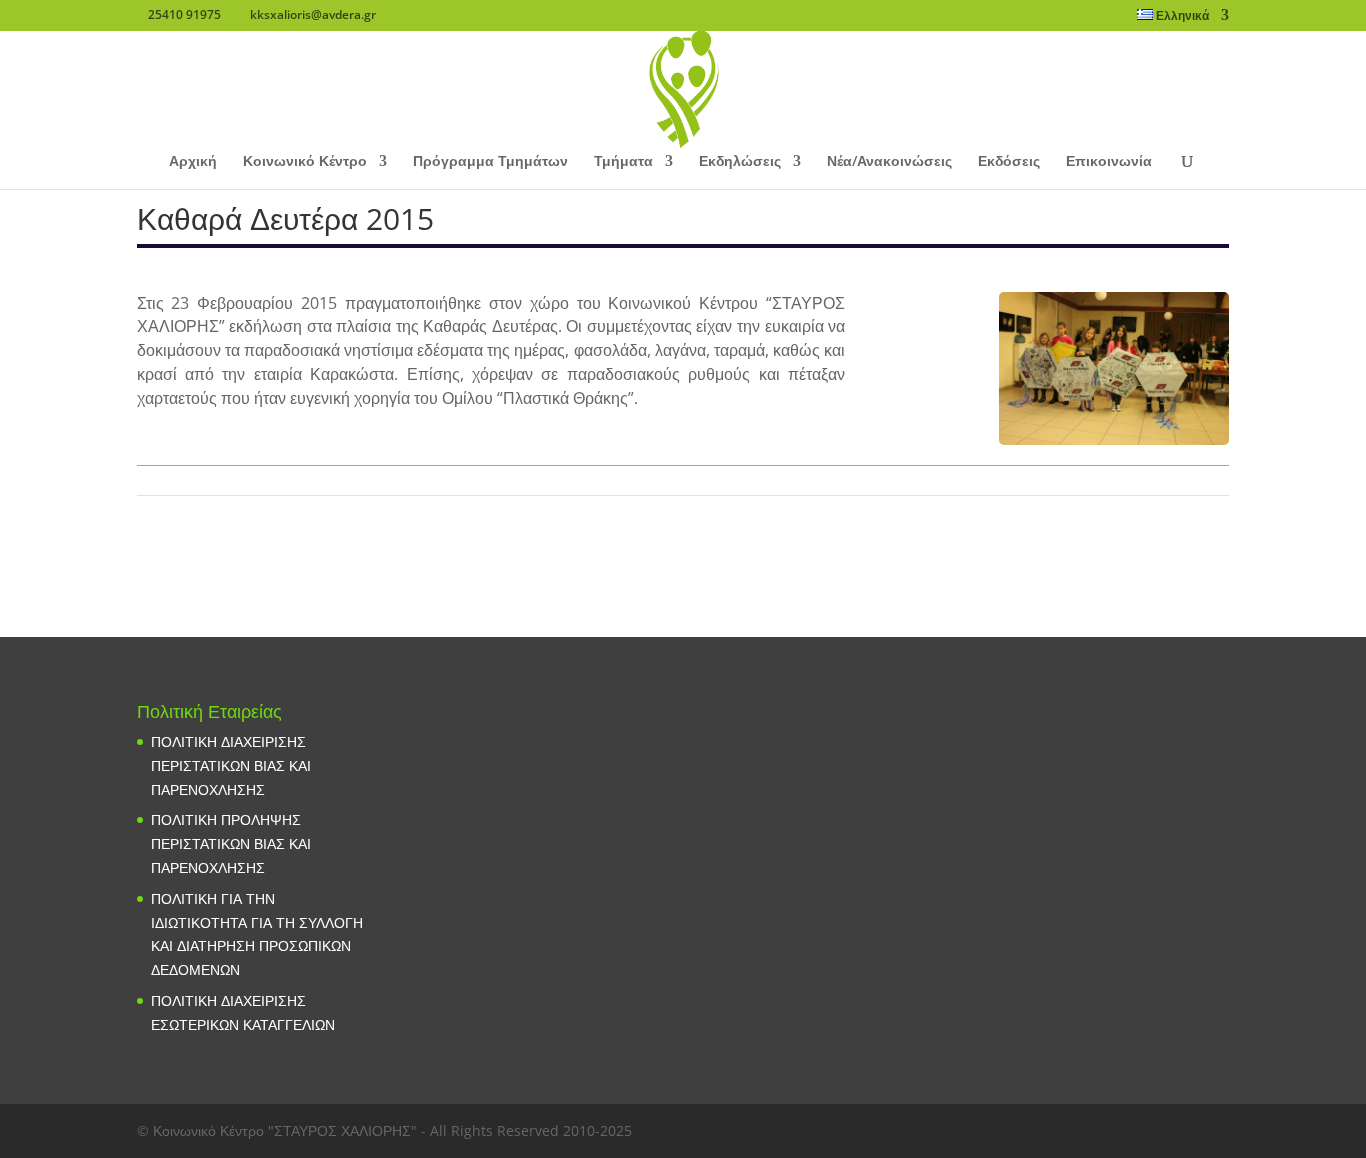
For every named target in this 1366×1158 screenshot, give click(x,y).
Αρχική (193, 162)
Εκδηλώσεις (740, 162)
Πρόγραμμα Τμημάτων (490, 162)
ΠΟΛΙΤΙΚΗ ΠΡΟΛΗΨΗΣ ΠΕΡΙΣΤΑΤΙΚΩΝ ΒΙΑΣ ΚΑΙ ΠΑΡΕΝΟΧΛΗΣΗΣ (231, 843)
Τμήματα (623, 162)
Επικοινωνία (1109, 162)
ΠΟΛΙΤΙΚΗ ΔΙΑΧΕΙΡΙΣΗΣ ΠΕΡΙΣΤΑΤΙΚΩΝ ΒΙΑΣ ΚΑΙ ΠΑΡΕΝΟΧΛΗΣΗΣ (231, 765)
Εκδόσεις (1009, 162)
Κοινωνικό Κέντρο (305, 162)
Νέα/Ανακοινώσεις (889, 162)
